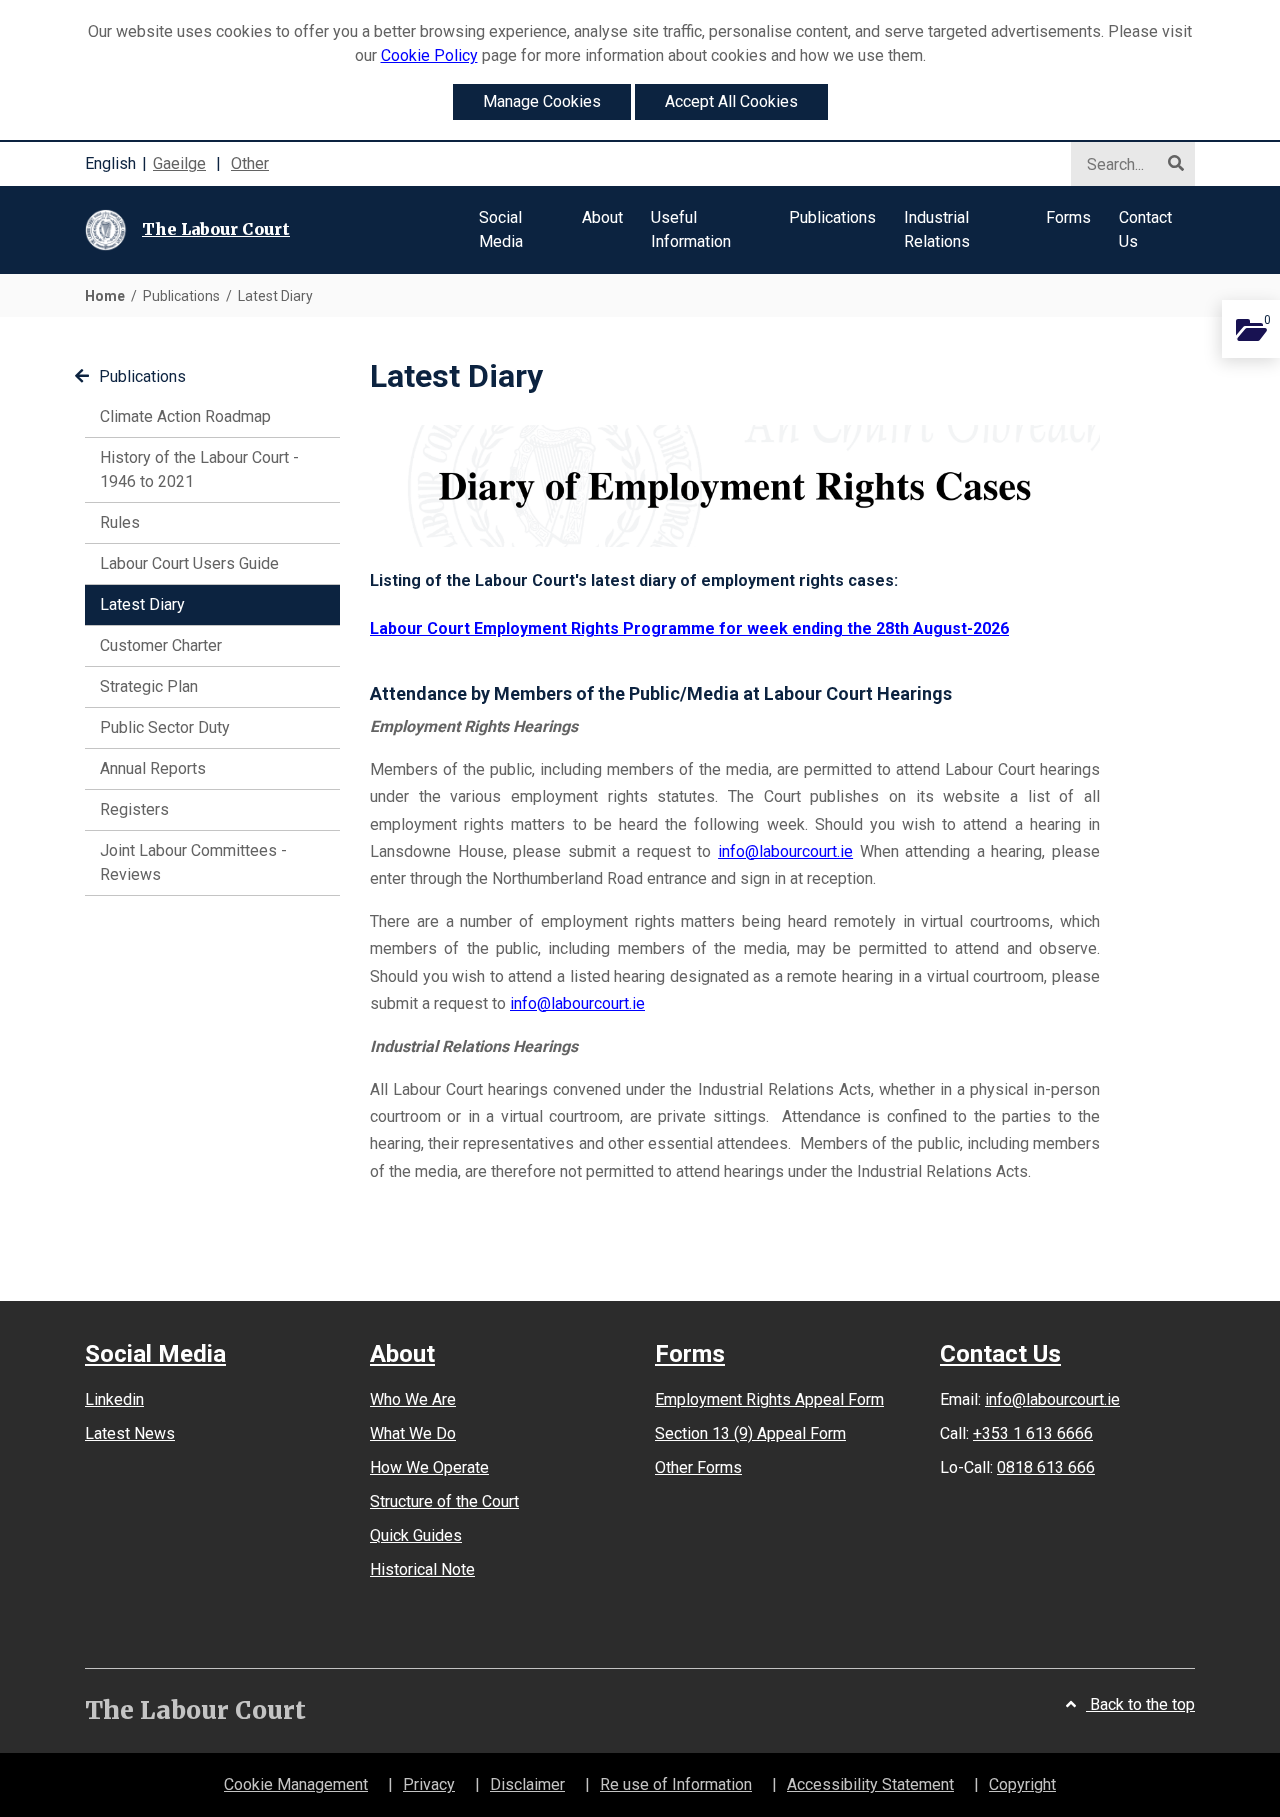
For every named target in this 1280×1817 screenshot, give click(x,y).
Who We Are (413, 1399)
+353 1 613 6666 (1033, 1433)
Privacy (429, 1784)
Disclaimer (527, 1784)
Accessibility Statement (870, 1784)
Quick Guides (416, 1535)
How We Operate (429, 1467)
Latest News (130, 1433)
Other (250, 163)
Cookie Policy (429, 55)
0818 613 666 (1046, 1467)
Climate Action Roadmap (185, 416)
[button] (516, 230)
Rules (120, 522)
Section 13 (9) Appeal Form (750, 1433)
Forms (690, 1354)
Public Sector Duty (165, 727)
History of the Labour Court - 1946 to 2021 (199, 469)
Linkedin (114, 1399)
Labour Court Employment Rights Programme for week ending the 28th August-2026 (689, 628)
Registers (134, 809)
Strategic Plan (149, 686)
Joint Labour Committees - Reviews (193, 862)
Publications (142, 376)
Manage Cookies (542, 101)
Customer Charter (161, 645)
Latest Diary (171, 604)
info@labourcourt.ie (785, 851)
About (402, 1354)
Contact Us (1000, 1354)
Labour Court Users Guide (189, 563)
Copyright (1022, 1784)
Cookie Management (296, 1784)
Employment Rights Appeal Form (769, 1399)
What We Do (413, 1433)
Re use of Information (676, 1784)
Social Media (155, 1354)
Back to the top (1140, 1704)
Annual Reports (153, 768)
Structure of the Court (444, 1501)
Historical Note (422, 1569)
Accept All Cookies (731, 101)
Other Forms (698, 1467)
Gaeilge (179, 163)
